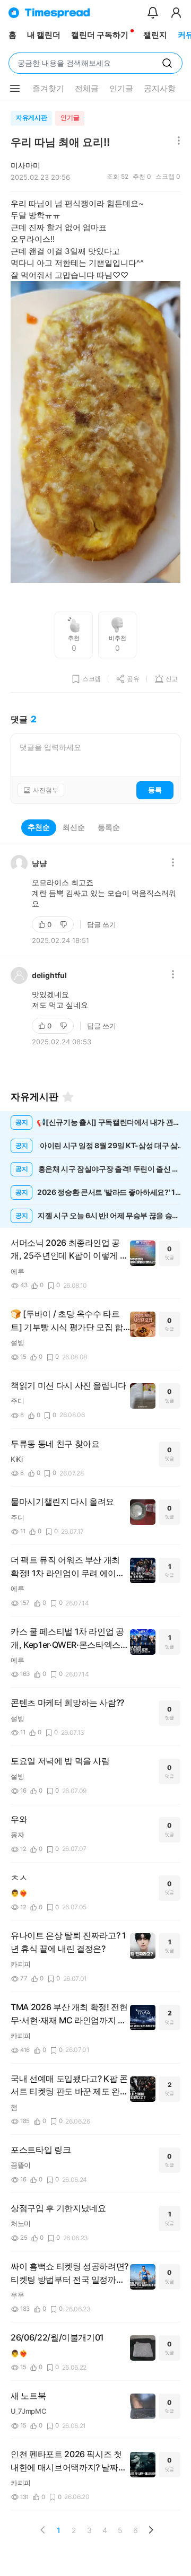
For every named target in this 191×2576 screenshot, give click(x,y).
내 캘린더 (44, 35)
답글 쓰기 (102, 924)
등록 (155, 790)
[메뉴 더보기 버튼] (15, 89)
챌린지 (155, 35)
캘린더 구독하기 (100, 35)
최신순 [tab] (74, 827)
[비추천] (65, 924)
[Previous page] (43, 2530)
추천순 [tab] (39, 827)
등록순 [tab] (109, 827)
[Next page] (151, 2530)
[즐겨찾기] (68, 1097)
